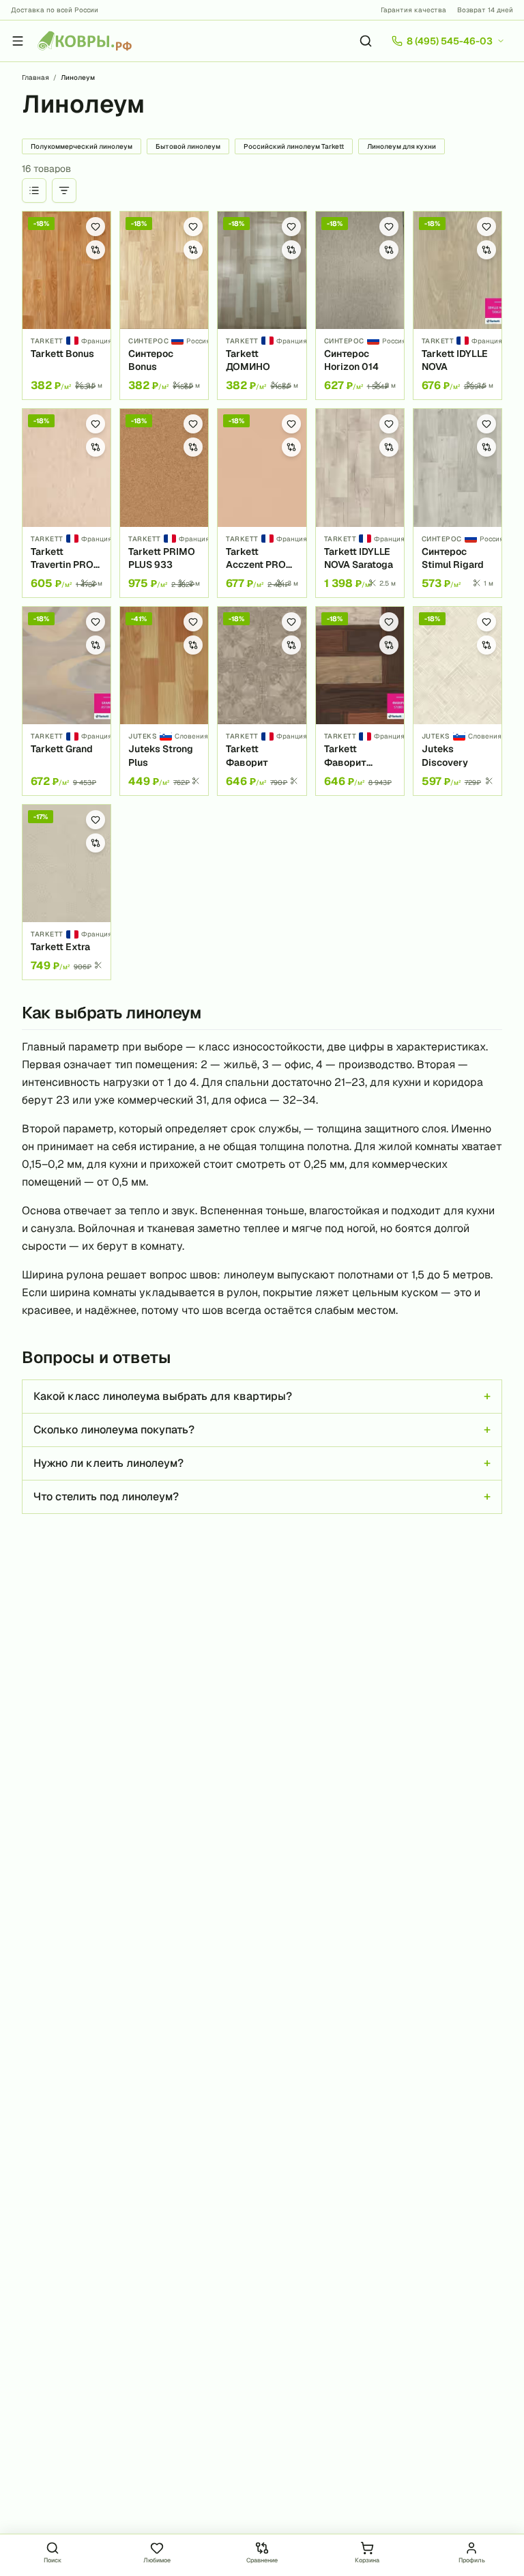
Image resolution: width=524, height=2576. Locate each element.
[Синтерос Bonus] (164, 306)
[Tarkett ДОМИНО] (262, 306)
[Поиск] (366, 41)
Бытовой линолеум (188, 146)
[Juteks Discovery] (457, 701)
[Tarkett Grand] (67, 701)
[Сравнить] (96, 250)
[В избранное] (96, 227)
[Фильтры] (64, 190)
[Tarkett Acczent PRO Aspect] (262, 503)
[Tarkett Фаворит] (262, 701)
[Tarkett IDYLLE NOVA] (457, 306)
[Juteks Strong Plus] (164, 701)
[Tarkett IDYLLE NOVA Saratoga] (360, 503)
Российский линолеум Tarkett (294, 146)
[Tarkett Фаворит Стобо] (360, 701)
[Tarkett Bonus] (67, 306)
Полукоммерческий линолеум (82, 146)
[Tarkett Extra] (67, 892)
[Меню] (18, 41)
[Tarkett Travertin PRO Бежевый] (67, 503)
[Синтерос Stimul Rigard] (457, 503)
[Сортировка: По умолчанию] (34, 190)
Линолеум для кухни (402, 146)
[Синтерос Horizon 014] (360, 306)
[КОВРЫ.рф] (85, 41)
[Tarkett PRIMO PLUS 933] (164, 503)
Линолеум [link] (78, 77)
